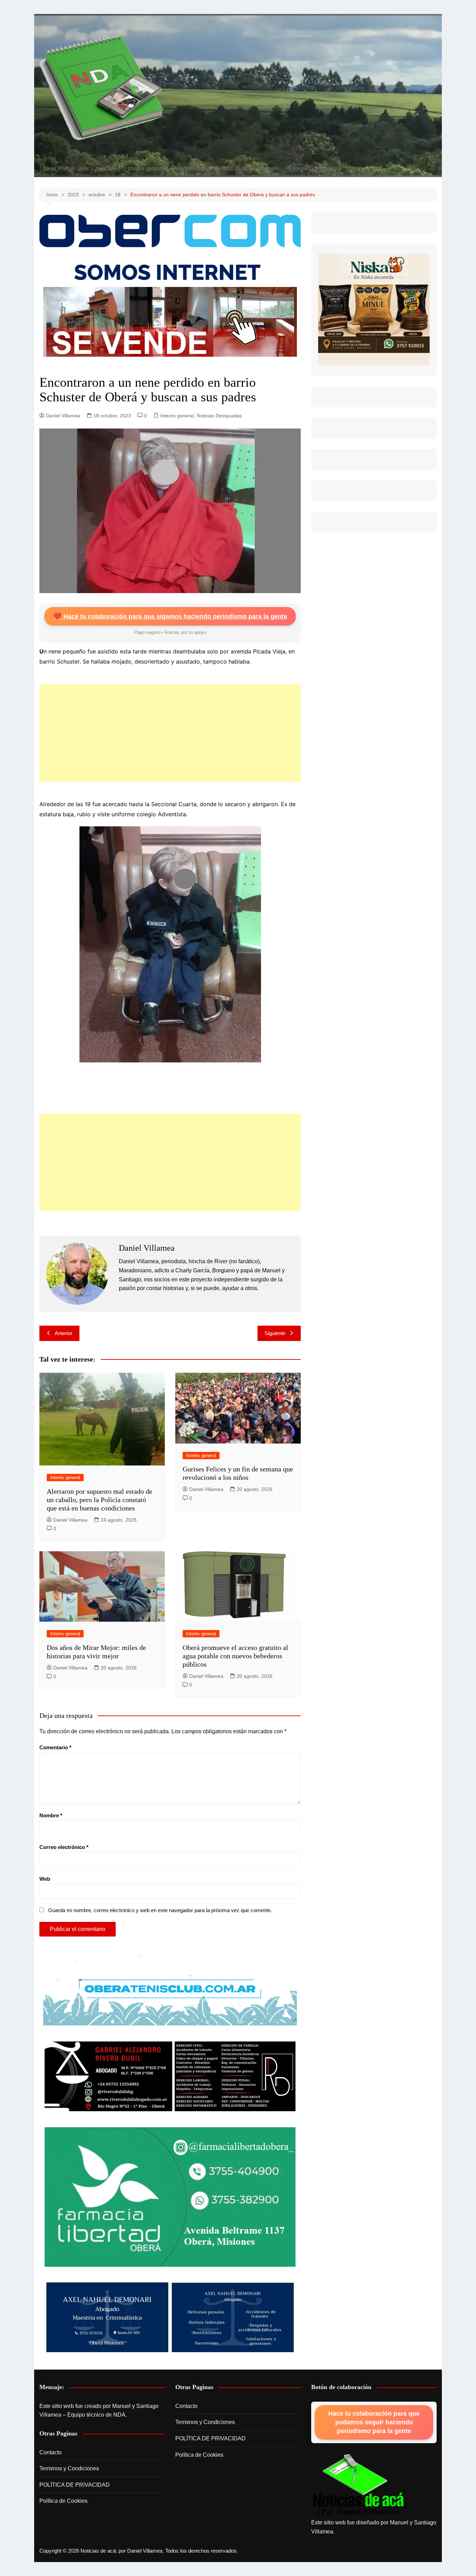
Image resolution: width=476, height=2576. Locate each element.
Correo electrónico (64, 1847)
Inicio (49, 169)
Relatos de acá (233, 169)
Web (45, 1879)
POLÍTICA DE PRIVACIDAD (75, 2485)
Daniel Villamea (63, 416)
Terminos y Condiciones (69, 2468)
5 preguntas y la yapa (314, 169)
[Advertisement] (170, 733)
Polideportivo (190, 169)
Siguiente (275, 1333)
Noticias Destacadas (219, 416)
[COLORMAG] (358, 2486)
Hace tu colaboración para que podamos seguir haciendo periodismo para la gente (374, 2422)
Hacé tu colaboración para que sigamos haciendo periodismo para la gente (170, 616)
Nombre (51, 1815)
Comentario (55, 1747)
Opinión (270, 169)
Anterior (64, 1333)
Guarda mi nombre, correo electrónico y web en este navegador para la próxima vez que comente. (160, 1910)
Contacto (51, 2452)
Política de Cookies (63, 2501)
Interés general (146, 169)
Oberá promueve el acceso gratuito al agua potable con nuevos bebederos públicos (235, 1656)
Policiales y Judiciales (92, 169)
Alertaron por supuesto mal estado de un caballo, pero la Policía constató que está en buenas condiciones (99, 1500)
